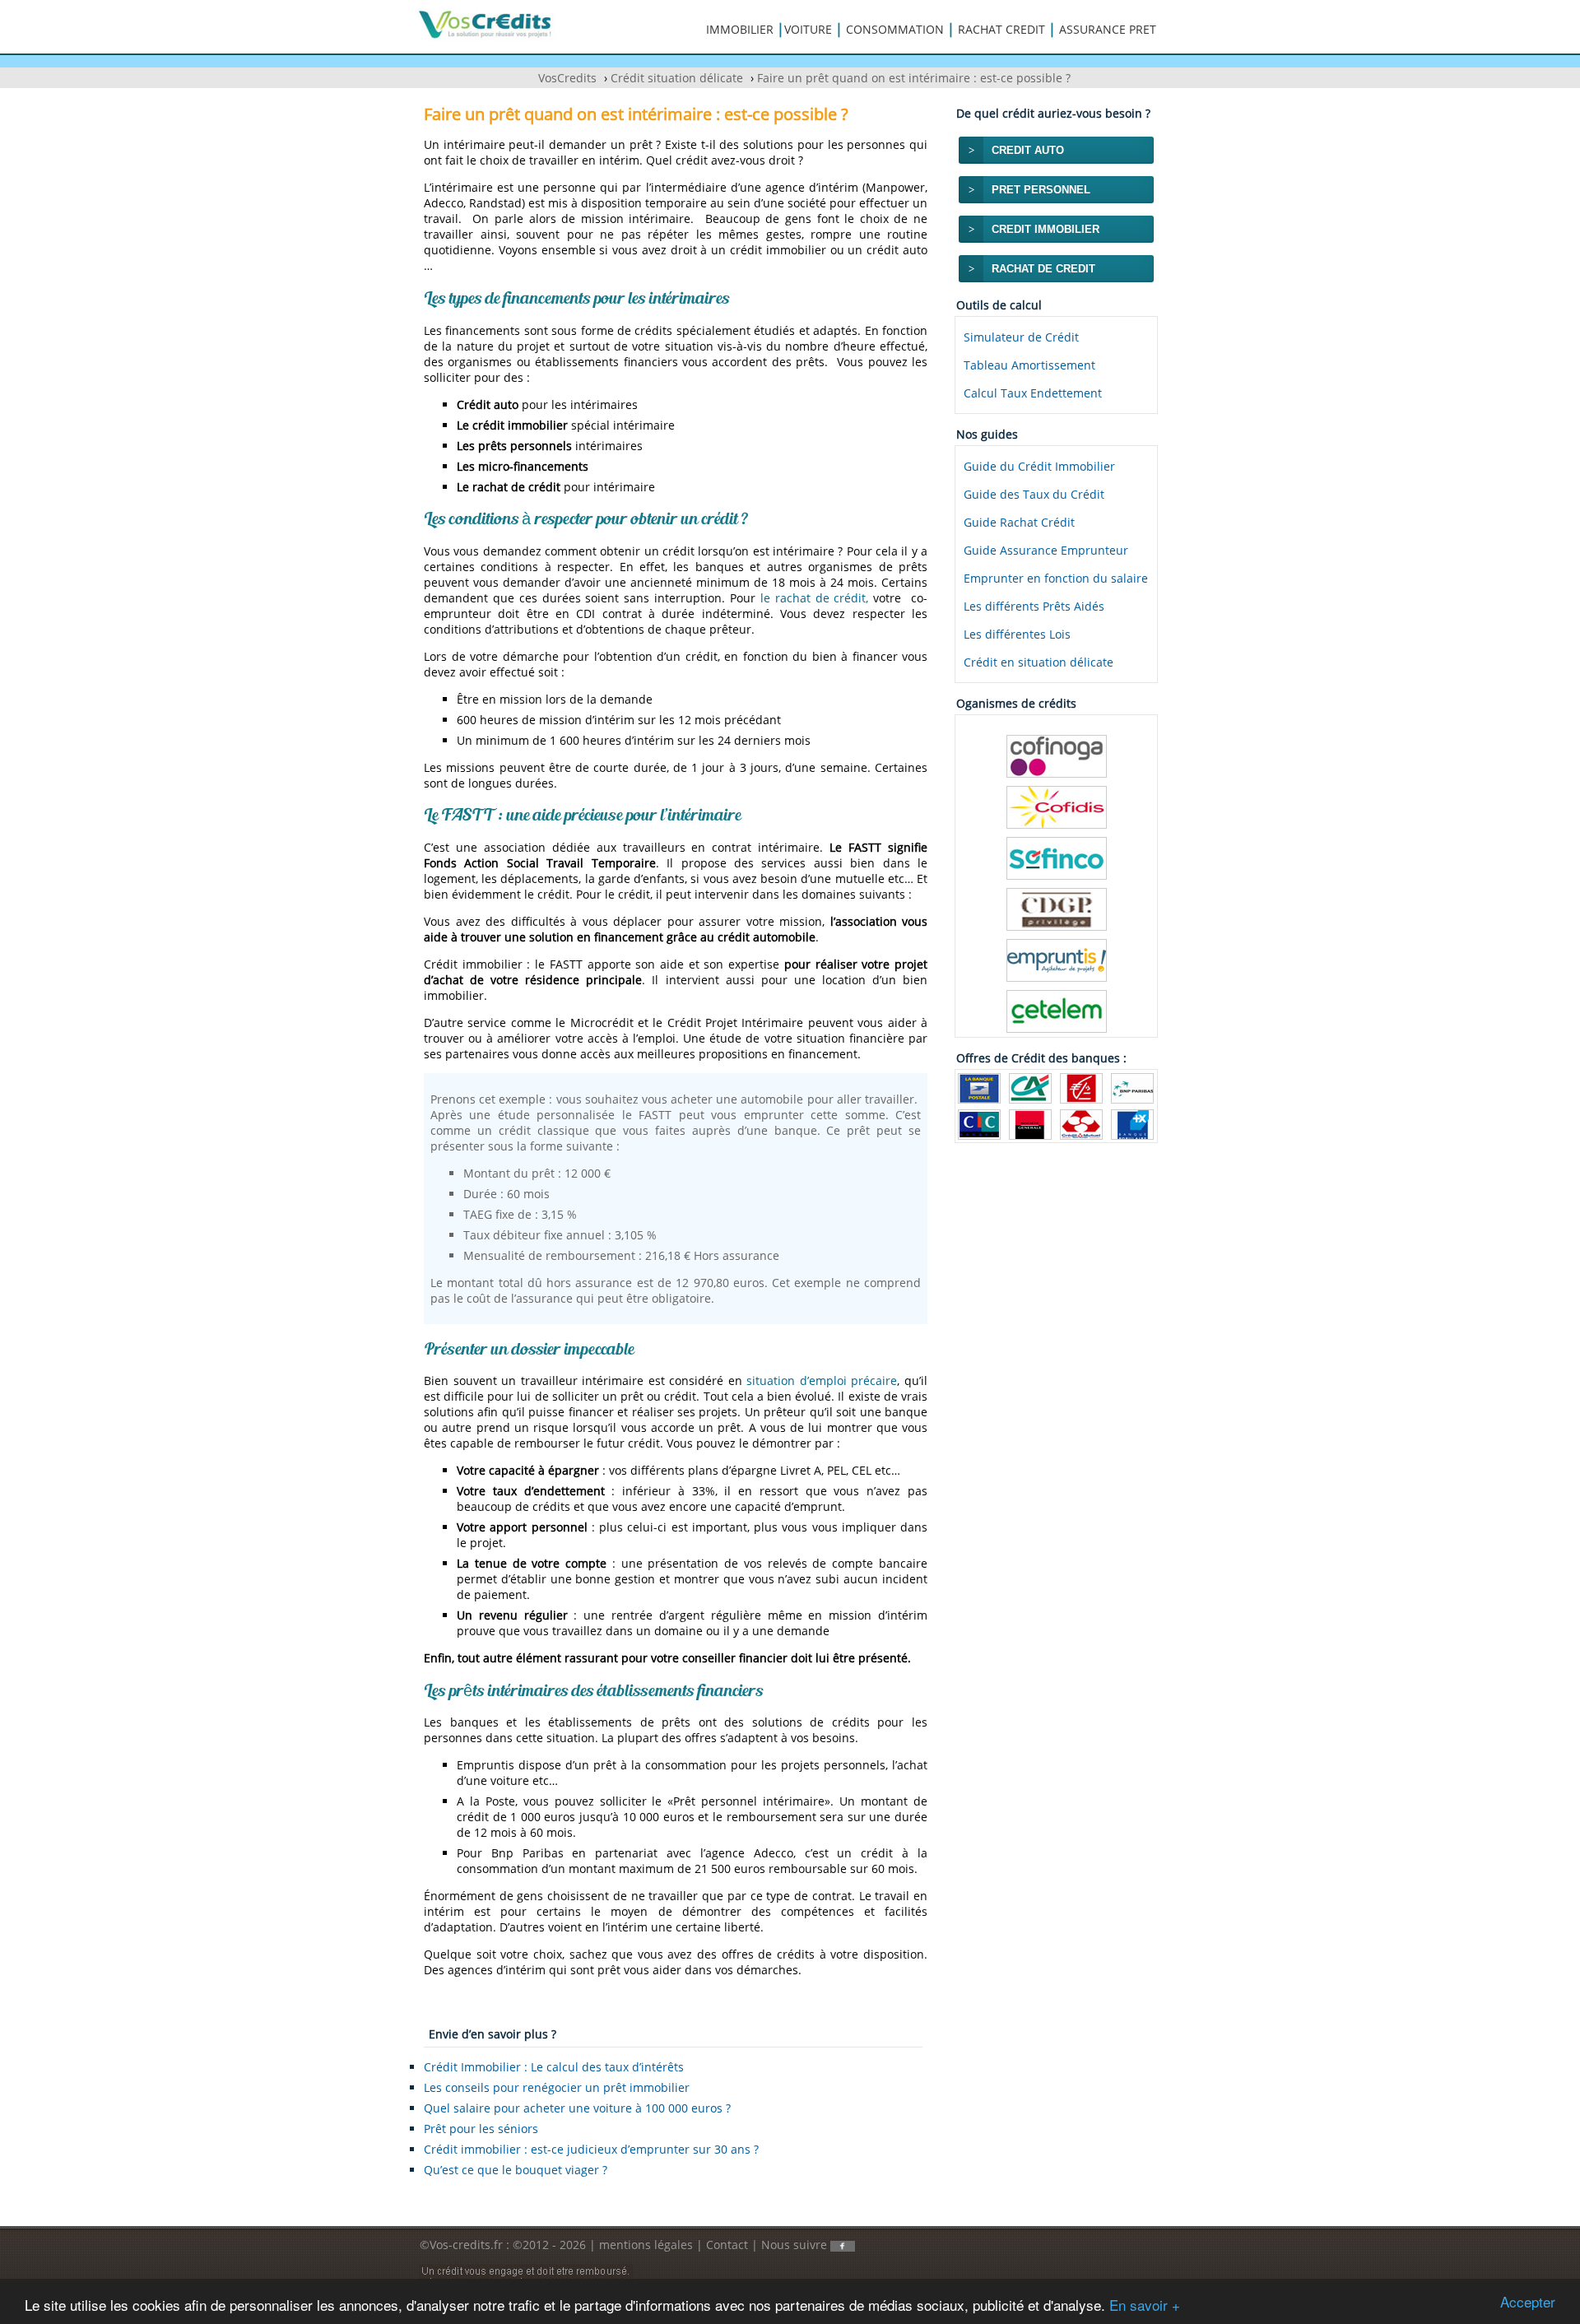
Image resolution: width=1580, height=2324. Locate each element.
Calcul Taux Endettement (1033, 393)
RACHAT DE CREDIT (1043, 269)
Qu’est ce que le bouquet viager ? (516, 2170)
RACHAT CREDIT (1001, 29)
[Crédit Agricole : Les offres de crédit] (1030, 1087)
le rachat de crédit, (815, 598)
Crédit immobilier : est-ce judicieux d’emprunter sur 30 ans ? (591, 2149)
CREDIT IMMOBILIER (1046, 229)
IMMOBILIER (740, 29)
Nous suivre (796, 2245)
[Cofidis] (1057, 806)
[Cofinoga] (1057, 755)
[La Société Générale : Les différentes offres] (1030, 1123)
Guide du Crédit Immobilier (1039, 466)
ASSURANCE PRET (1108, 29)
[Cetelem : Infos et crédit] (1057, 1010)
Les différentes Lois (1017, 634)
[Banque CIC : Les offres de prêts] (979, 1123)
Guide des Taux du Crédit (1034, 494)
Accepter (1528, 2301)
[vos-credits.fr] (486, 23)
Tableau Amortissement (1029, 365)
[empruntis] (1057, 959)
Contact (727, 2245)
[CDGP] (1057, 908)
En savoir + (1145, 2305)
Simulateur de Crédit (1021, 337)
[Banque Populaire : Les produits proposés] (1132, 1123)
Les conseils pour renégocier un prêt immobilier (557, 2087)
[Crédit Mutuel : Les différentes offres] (1081, 1123)
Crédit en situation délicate (1039, 662)
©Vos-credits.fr (463, 2245)
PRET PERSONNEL (1041, 190)
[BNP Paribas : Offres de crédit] (1132, 1087)
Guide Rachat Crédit (1019, 522)
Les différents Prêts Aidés (1034, 606)
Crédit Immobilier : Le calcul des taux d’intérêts (554, 2067)
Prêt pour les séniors (481, 2129)
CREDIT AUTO (1028, 150)
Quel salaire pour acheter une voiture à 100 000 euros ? (577, 2108)
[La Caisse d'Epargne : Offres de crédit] (1081, 1087)
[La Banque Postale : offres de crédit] (979, 1087)
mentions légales (646, 2245)
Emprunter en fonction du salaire (1056, 578)
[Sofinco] (1057, 857)
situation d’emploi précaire (822, 1380)
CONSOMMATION (895, 29)
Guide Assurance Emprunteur (1046, 550)
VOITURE (808, 29)
